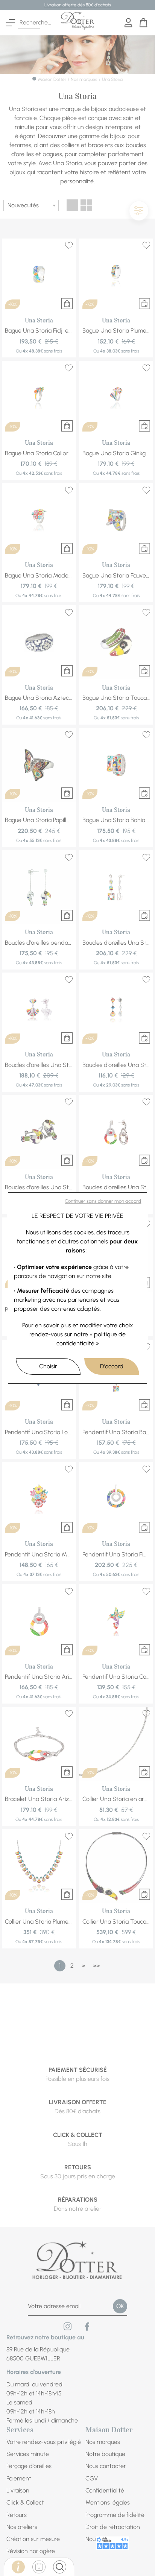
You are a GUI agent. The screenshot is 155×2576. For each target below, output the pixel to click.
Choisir (48, 1366)
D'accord (112, 1366)
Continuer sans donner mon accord (103, 1201)
